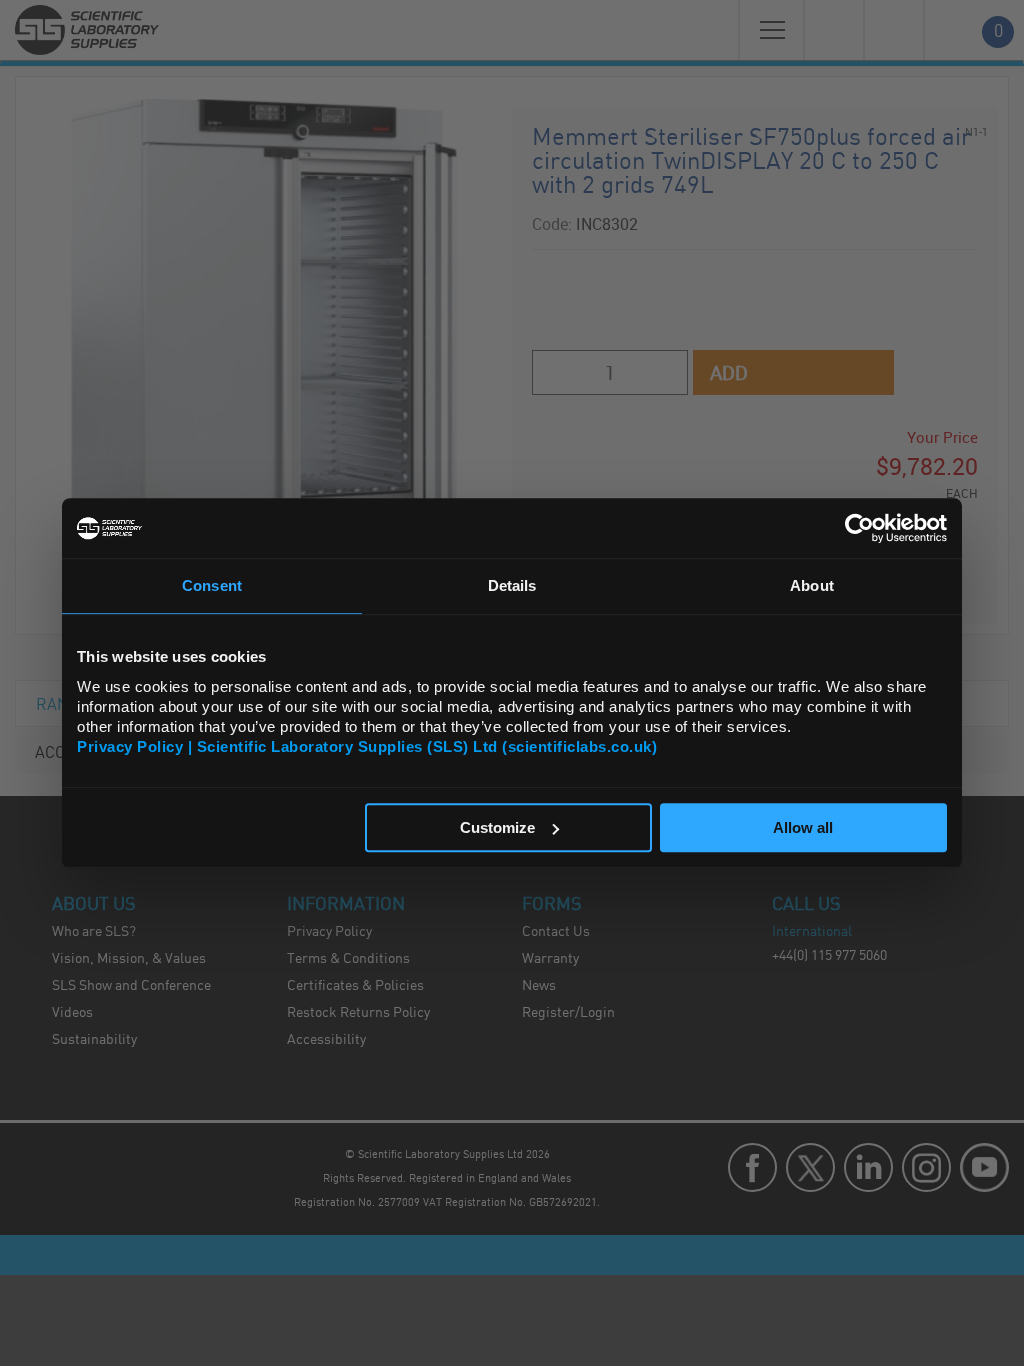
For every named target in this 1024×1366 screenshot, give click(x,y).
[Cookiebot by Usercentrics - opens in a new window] (859, 528)
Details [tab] (512, 585)
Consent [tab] (212, 585)
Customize (497, 827)
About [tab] (812, 585)
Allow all (803, 827)
